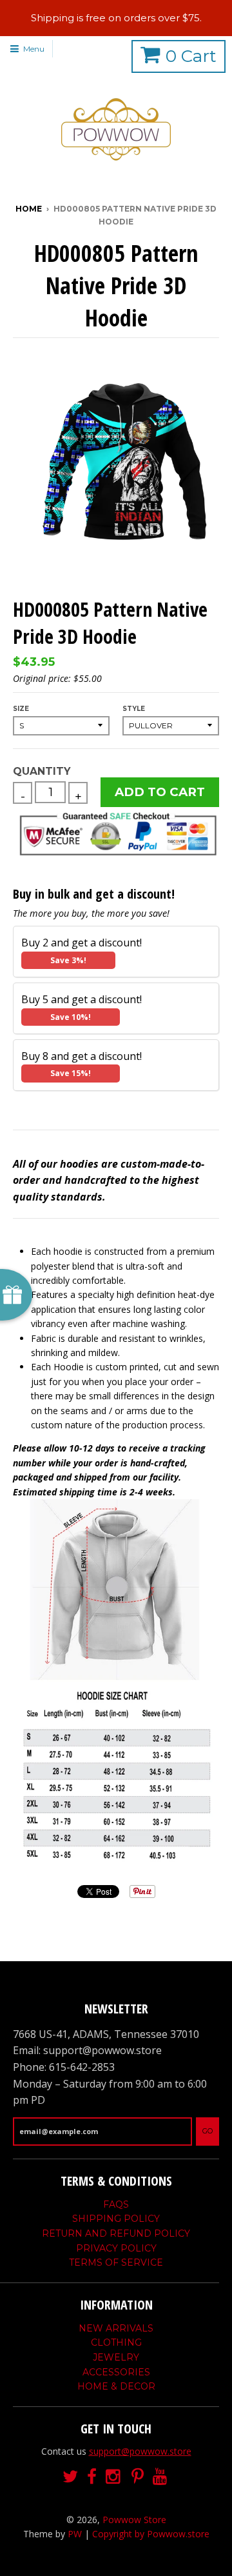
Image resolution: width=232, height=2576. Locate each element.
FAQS (116, 2204)
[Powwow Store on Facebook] (92, 2477)
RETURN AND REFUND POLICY (116, 2233)
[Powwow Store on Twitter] (70, 2477)
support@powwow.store (140, 2451)
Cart (191, 56)
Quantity (42, 771)
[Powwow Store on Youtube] (161, 2477)
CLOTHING (116, 2342)
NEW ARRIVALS (116, 2328)
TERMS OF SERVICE (116, 2262)
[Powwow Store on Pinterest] (138, 2477)
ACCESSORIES (116, 2372)
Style (134, 709)
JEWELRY (116, 2357)
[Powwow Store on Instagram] (114, 2477)
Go (208, 2131)
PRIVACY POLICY (116, 2248)
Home (29, 209)
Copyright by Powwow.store (151, 2534)
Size (21, 709)
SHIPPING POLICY (116, 2219)
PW (75, 2534)
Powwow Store (134, 2520)
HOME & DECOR (116, 2386)
